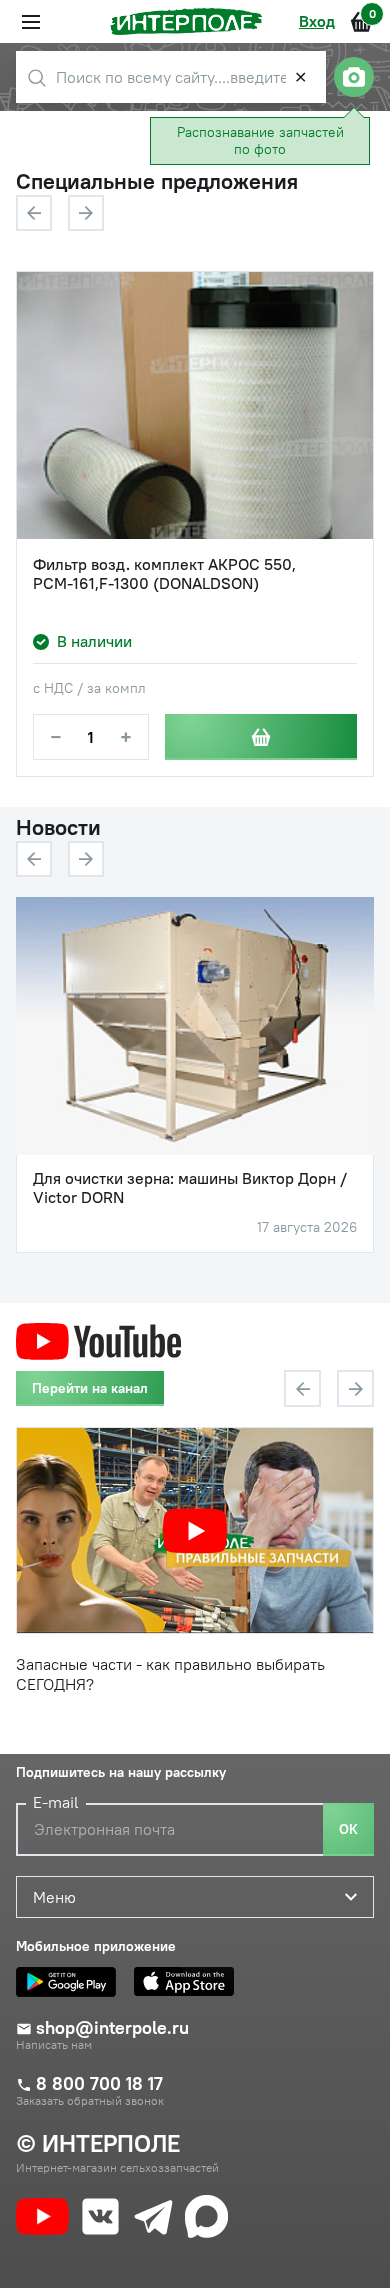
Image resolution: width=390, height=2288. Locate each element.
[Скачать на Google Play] (71, 1982)
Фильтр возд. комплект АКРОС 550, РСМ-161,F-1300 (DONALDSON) (164, 574)
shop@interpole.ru (112, 2028)
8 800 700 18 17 (99, 2084)
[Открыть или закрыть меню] (31, 22)
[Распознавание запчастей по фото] (354, 77)
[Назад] (34, 213)
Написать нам (54, 2045)
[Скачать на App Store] (189, 1982)
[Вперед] (86, 213)
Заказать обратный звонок (90, 2101)
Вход (317, 21)
